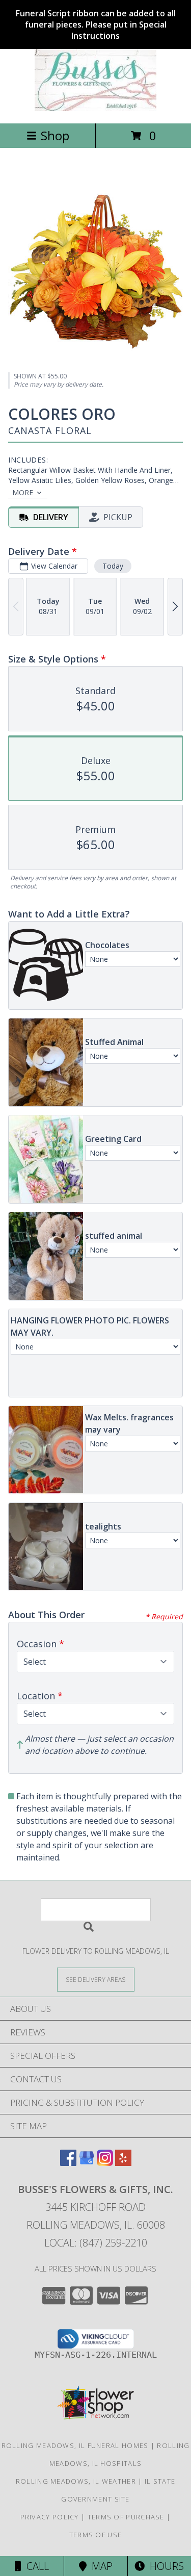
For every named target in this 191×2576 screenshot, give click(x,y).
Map (100, 2566)
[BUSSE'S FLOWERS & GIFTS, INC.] (96, 108)
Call (35, 2566)
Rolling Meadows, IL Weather (76, 2481)
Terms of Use (96, 2535)
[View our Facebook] (68, 2163)
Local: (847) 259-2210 (96, 2243)
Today (113, 566)
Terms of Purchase (126, 2517)
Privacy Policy (50, 2517)
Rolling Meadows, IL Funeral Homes (75, 2445)
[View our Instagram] (105, 2163)
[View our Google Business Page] (87, 2163)
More (23, 492)
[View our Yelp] (123, 2163)
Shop (55, 135)
